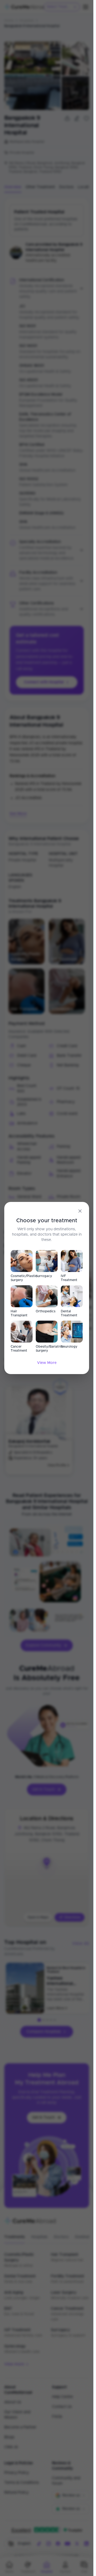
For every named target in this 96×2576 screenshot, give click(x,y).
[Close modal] (80, 1211)
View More (47, 1363)
